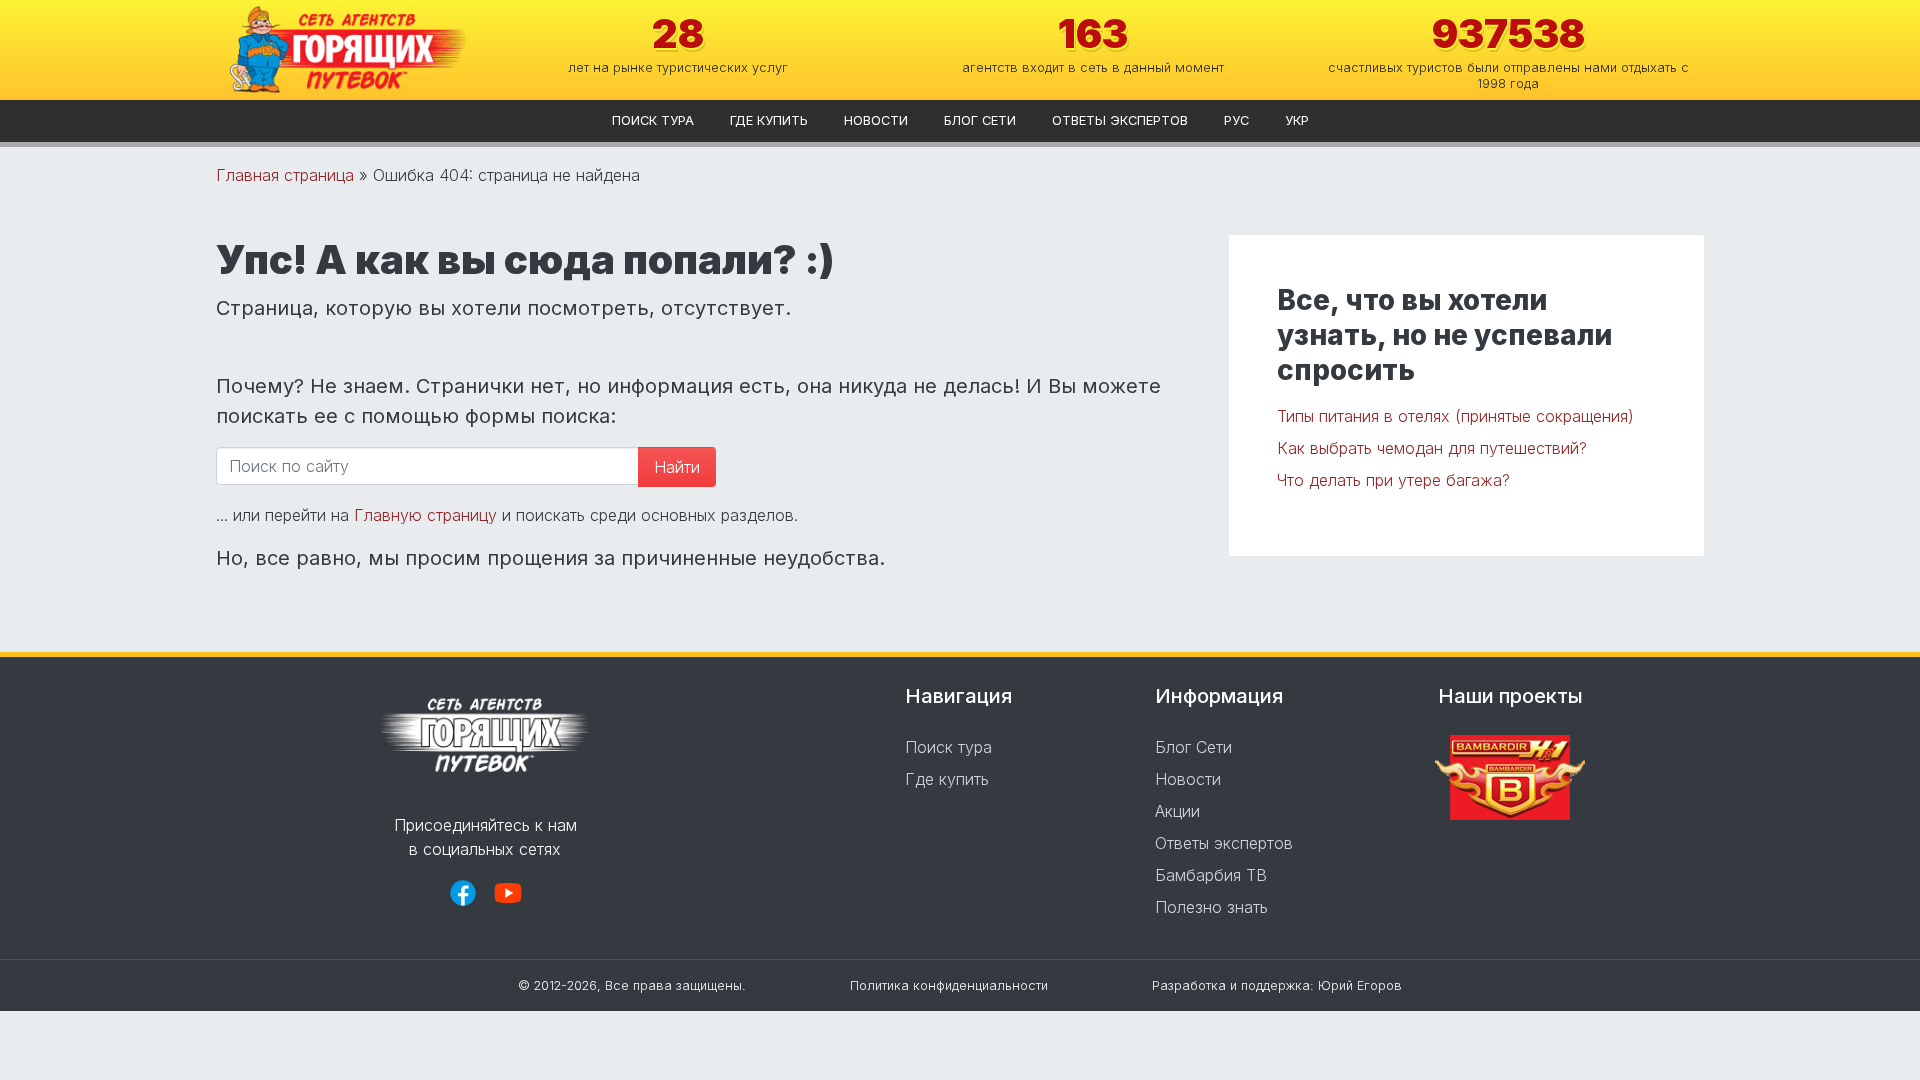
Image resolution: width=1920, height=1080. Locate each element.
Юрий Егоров (1360, 985)
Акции (1177, 811)
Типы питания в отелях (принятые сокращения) (1455, 416)
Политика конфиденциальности (949, 985)
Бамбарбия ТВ (1211, 875)
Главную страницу (425, 515)
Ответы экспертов (1120, 120)
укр (1297, 120)
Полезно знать (1211, 907)
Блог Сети (980, 120)
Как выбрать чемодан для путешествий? (1432, 448)
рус (1236, 120)
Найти (677, 467)
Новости (876, 120)
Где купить (769, 120)
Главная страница (285, 175)
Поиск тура (653, 120)
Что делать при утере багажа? (1393, 480)
